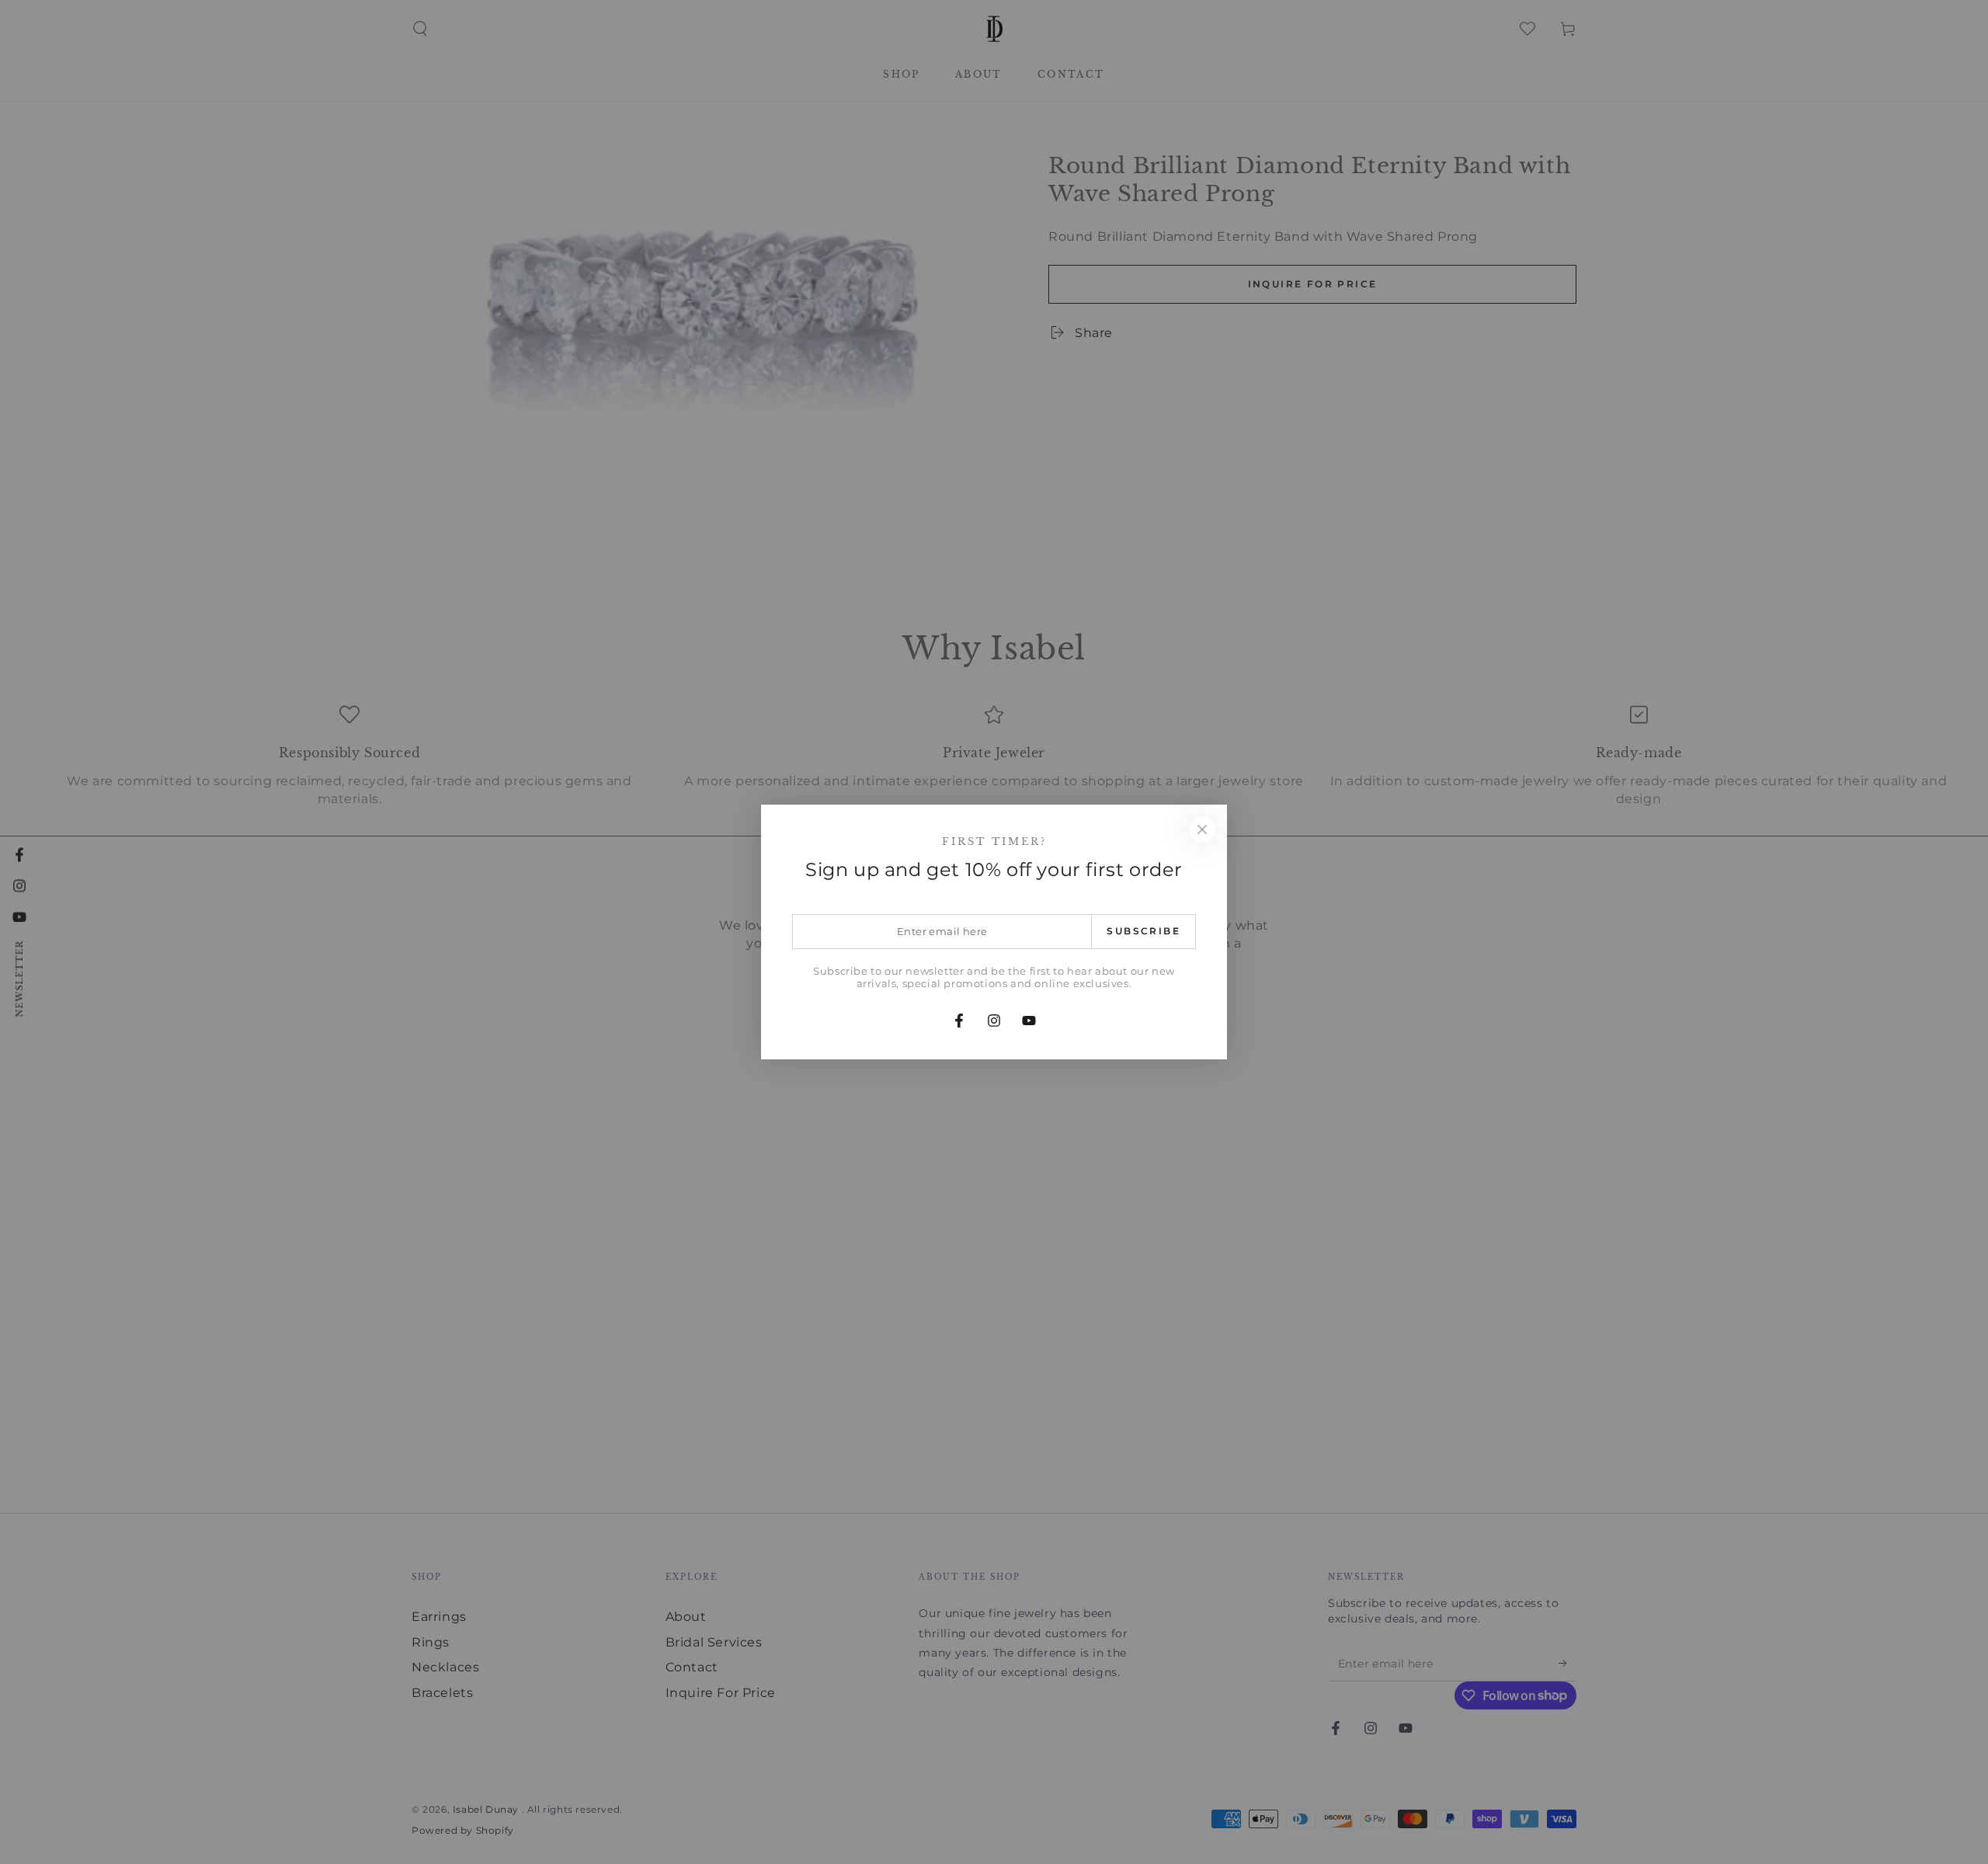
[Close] (1202, 829)
